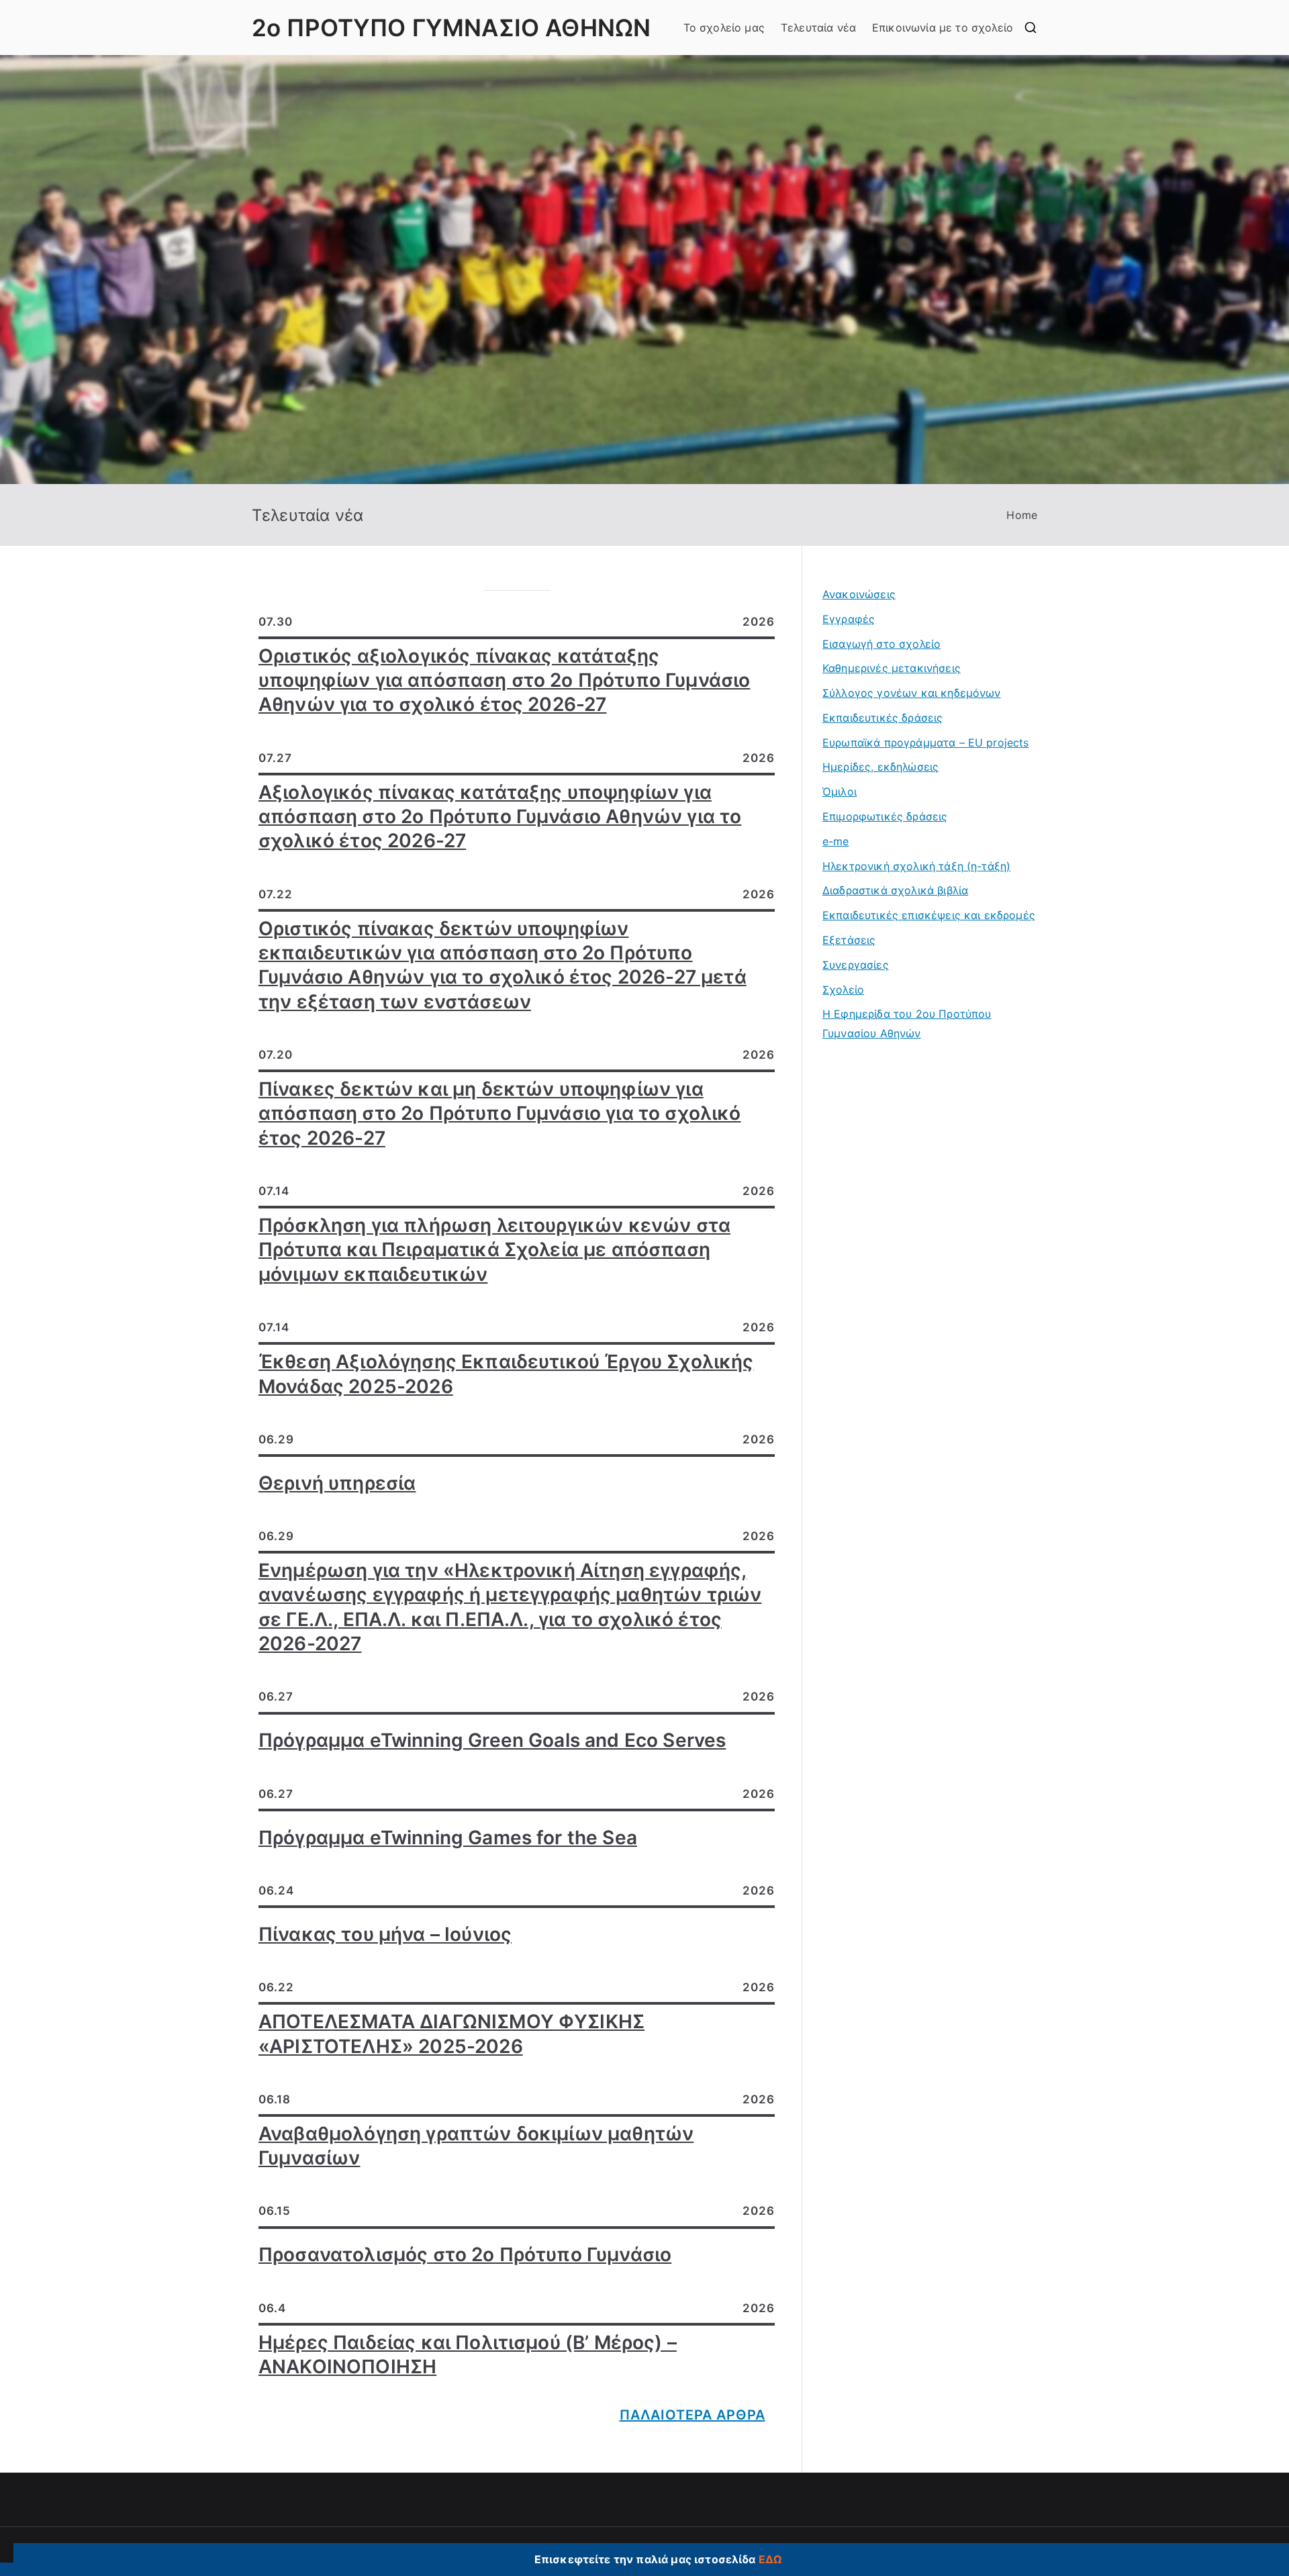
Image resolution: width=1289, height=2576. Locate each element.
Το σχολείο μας (724, 28)
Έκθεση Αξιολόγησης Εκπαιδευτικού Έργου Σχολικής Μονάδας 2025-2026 (506, 1374)
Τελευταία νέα (818, 28)
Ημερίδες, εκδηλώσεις (880, 767)
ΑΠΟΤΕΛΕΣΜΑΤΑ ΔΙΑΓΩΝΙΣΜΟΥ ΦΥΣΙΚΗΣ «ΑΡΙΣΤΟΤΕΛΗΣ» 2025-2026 (451, 2034)
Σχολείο (843, 990)
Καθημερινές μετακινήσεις (892, 668)
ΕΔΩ (770, 2559)
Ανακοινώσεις (859, 594)
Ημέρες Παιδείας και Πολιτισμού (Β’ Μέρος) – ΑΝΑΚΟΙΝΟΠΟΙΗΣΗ (468, 2354)
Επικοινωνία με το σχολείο (943, 28)
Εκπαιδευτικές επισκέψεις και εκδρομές (929, 915)
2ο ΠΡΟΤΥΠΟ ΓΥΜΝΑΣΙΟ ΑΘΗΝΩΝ (451, 28)
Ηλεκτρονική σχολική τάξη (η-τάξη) (916, 866)
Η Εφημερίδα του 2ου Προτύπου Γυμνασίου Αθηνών (907, 1023)
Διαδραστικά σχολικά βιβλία (895, 890)
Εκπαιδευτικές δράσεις (882, 718)
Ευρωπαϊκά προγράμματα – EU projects (926, 743)
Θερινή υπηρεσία (337, 1483)
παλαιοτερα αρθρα (693, 2415)
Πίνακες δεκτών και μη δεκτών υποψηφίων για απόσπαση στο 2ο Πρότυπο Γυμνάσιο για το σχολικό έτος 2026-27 (500, 1113)
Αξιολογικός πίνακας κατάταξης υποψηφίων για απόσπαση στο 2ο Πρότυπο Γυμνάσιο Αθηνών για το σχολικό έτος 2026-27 (500, 817)
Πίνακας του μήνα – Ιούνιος (385, 1934)
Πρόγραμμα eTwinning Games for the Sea (448, 1838)
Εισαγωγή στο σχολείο (881, 644)
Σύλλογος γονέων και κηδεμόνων (912, 693)
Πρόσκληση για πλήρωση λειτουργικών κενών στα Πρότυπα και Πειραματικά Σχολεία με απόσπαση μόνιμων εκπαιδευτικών (494, 1250)
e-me (836, 841)
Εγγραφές (849, 619)
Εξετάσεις (849, 940)
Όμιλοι (840, 792)
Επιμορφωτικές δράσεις (885, 816)
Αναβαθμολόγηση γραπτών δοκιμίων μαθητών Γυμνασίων (476, 2146)
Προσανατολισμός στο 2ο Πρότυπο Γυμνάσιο (465, 2254)
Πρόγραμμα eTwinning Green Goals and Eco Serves (492, 1740)
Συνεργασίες (856, 965)
